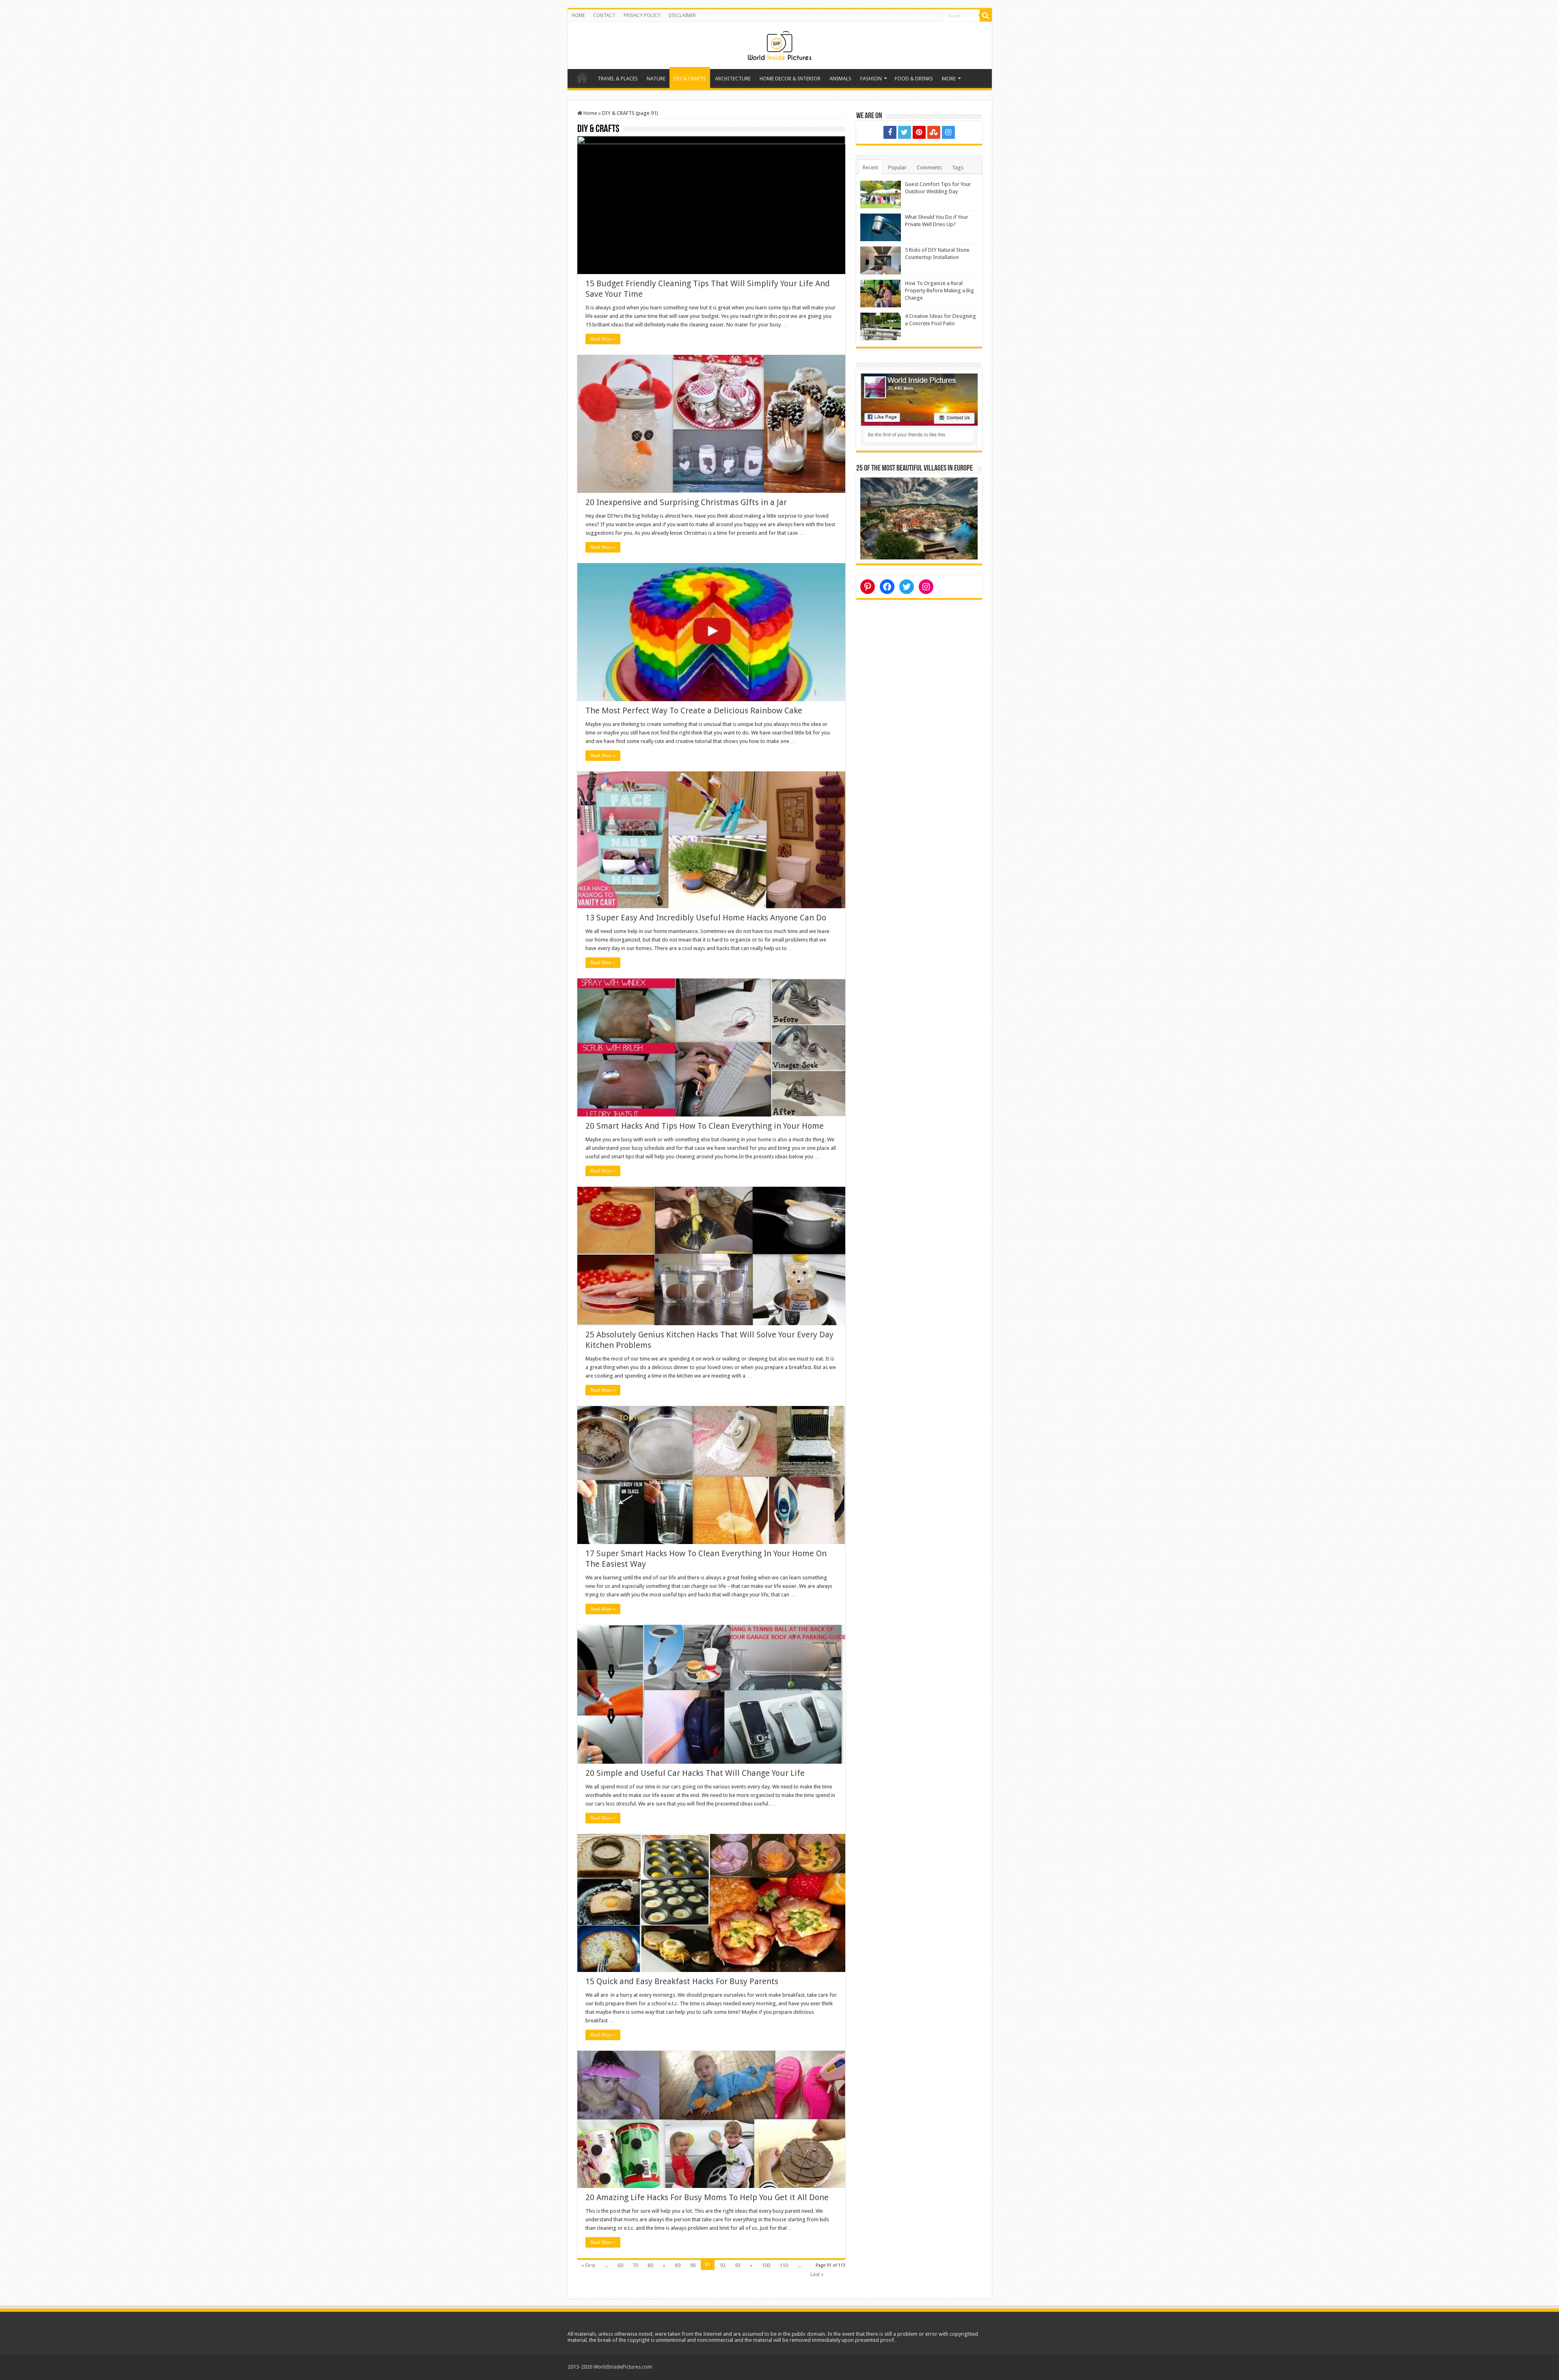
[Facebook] (890, 132)
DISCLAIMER (682, 15)
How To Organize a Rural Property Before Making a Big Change (939, 290)
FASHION (871, 79)
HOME (578, 15)
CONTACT (604, 15)
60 (620, 2265)
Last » (817, 2274)
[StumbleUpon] (934, 132)
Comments (929, 167)
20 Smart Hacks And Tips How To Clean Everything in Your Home (705, 1126)
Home (582, 78)
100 (766, 2265)
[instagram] (948, 132)
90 (693, 2265)
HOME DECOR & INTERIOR (790, 79)
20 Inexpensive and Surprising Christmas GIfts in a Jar (686, 502)
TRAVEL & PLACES (618, 79)
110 (784, 2265)
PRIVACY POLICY (642, 15)
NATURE (656, 79)
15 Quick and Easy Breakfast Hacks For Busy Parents (682, 1981)
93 (738, 2265)
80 (650, 2265)
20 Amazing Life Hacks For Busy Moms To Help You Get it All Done (707, 2197)
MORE (949, 79)
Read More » (603, 339)
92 (723, 2265)
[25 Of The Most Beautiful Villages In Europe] (919, 518)
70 (635, 2265)
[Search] (986, 15)
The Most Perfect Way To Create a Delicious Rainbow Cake (694, 711)
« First (588, 2265)
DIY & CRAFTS (690, 79)
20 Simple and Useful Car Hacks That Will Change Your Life (695, 1773)
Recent (870, 167)
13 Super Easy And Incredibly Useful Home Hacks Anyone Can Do (706, 918)
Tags (958, 167)
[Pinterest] (919, 132)
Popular (897, 167)
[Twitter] (905, 132)
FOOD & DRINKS (914, 79)
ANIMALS (840, 79)
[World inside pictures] (779, 44)
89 (678, 2265)
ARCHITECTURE (733, 79)
